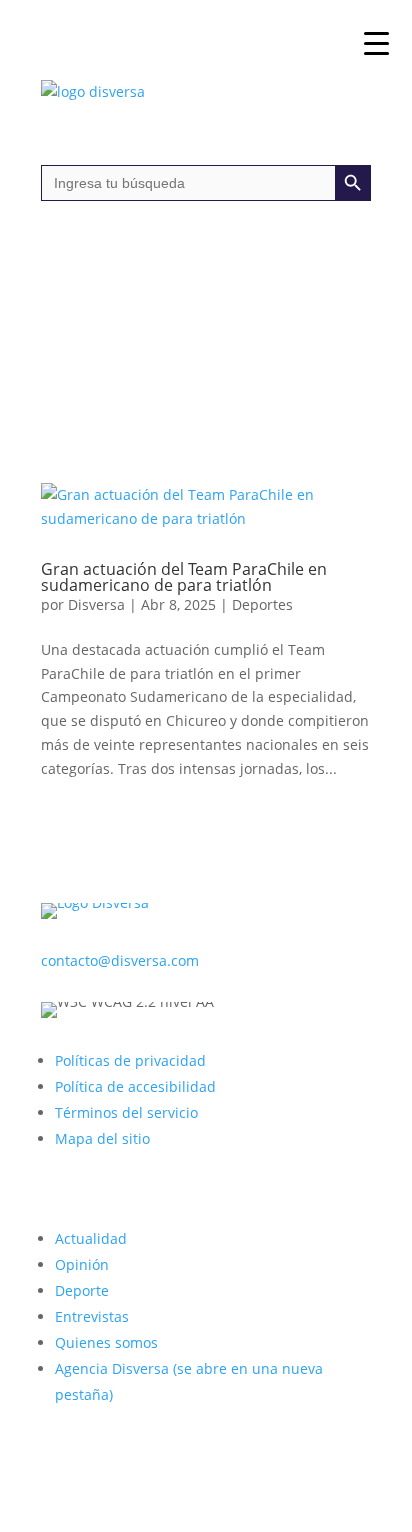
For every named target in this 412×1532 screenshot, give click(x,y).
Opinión (82, 1264)
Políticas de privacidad (130, 1060)
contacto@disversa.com (120, 960)
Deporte (82, 1290)
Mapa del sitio (102, 1138)
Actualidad (91, 1238)
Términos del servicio (126, 1112)
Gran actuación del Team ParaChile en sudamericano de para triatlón (184, 577)
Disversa (96, 604)
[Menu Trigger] (376, 42)
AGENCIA (232, 272)
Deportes (262, 604)
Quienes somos (106, 1342)
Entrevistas (92, 1316)
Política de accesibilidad (135, 1086)
